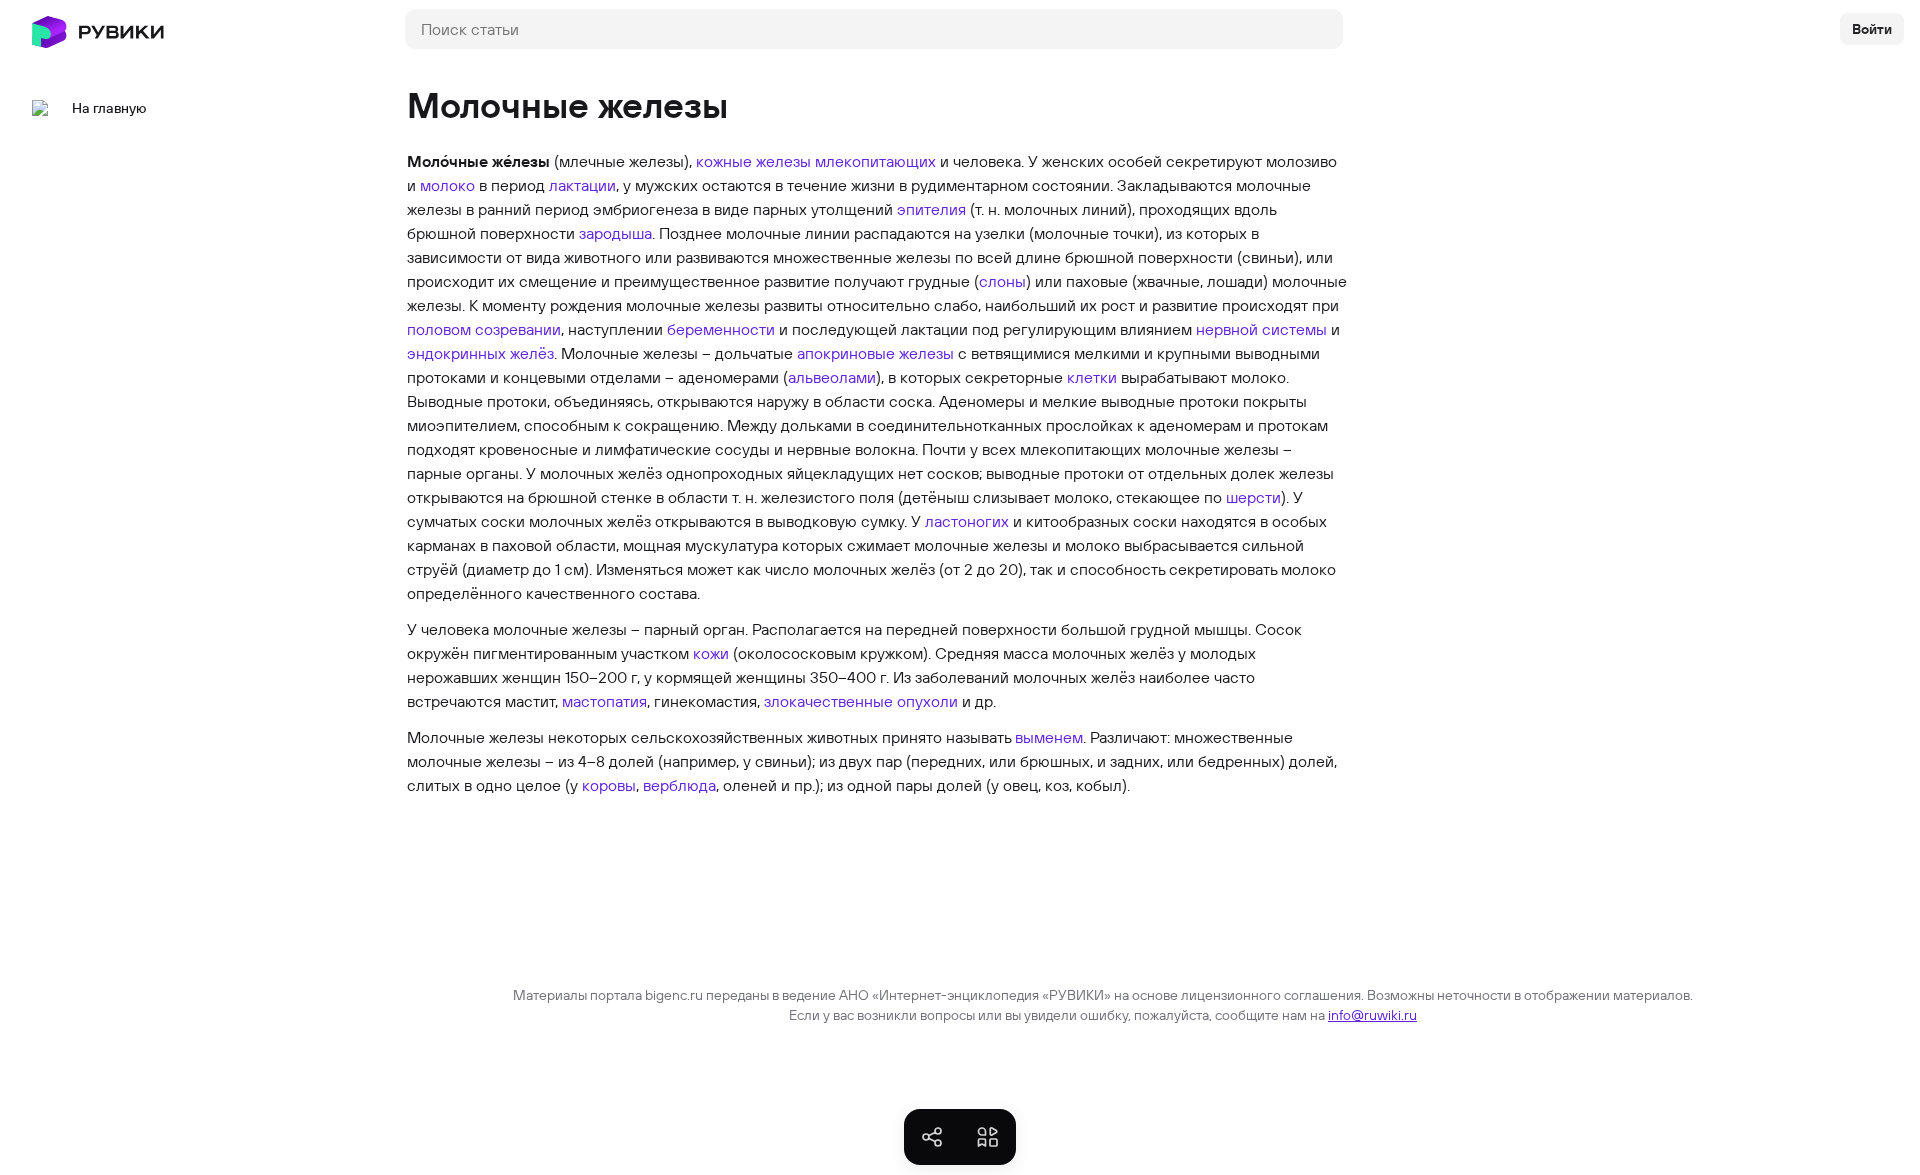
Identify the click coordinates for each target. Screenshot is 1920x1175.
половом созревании (484, 329)
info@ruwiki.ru (1372, 1015)
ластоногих (967, 521)
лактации (582, 185)
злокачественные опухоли (861, 701)
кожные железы (753, 161)
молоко (447, 185)
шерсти (1253, 497)
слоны (1002, 281)
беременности (721, 329)
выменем (1049, 737)
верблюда (679, 785)
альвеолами (832, 377)
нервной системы (1261, 329)
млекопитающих (875, 161)
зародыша (615, 233)
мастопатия (604, 701)
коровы (609, 785)
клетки (1092, 377)
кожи (711, 653)
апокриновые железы (875, 353)
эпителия (931, 209)
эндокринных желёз (480, 353)
